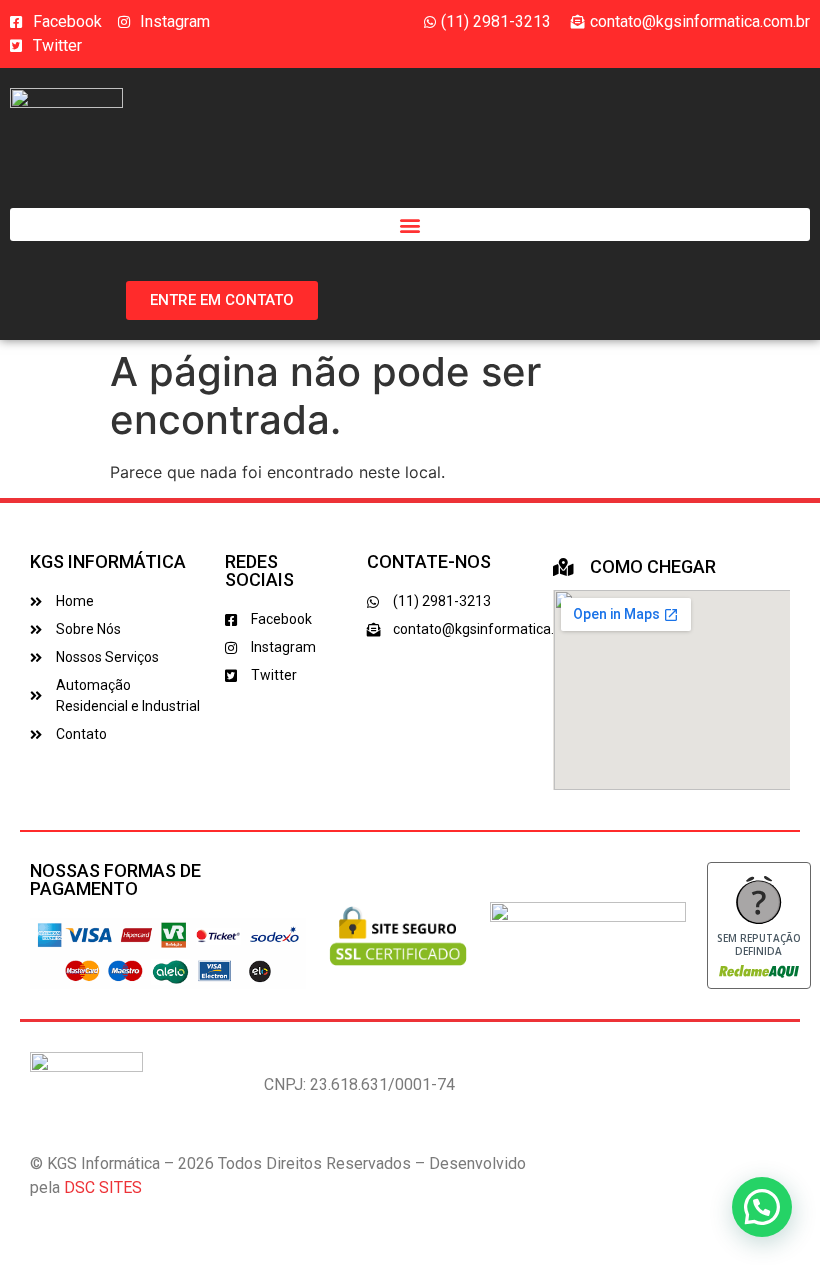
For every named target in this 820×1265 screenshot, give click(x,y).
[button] (410, 224)
